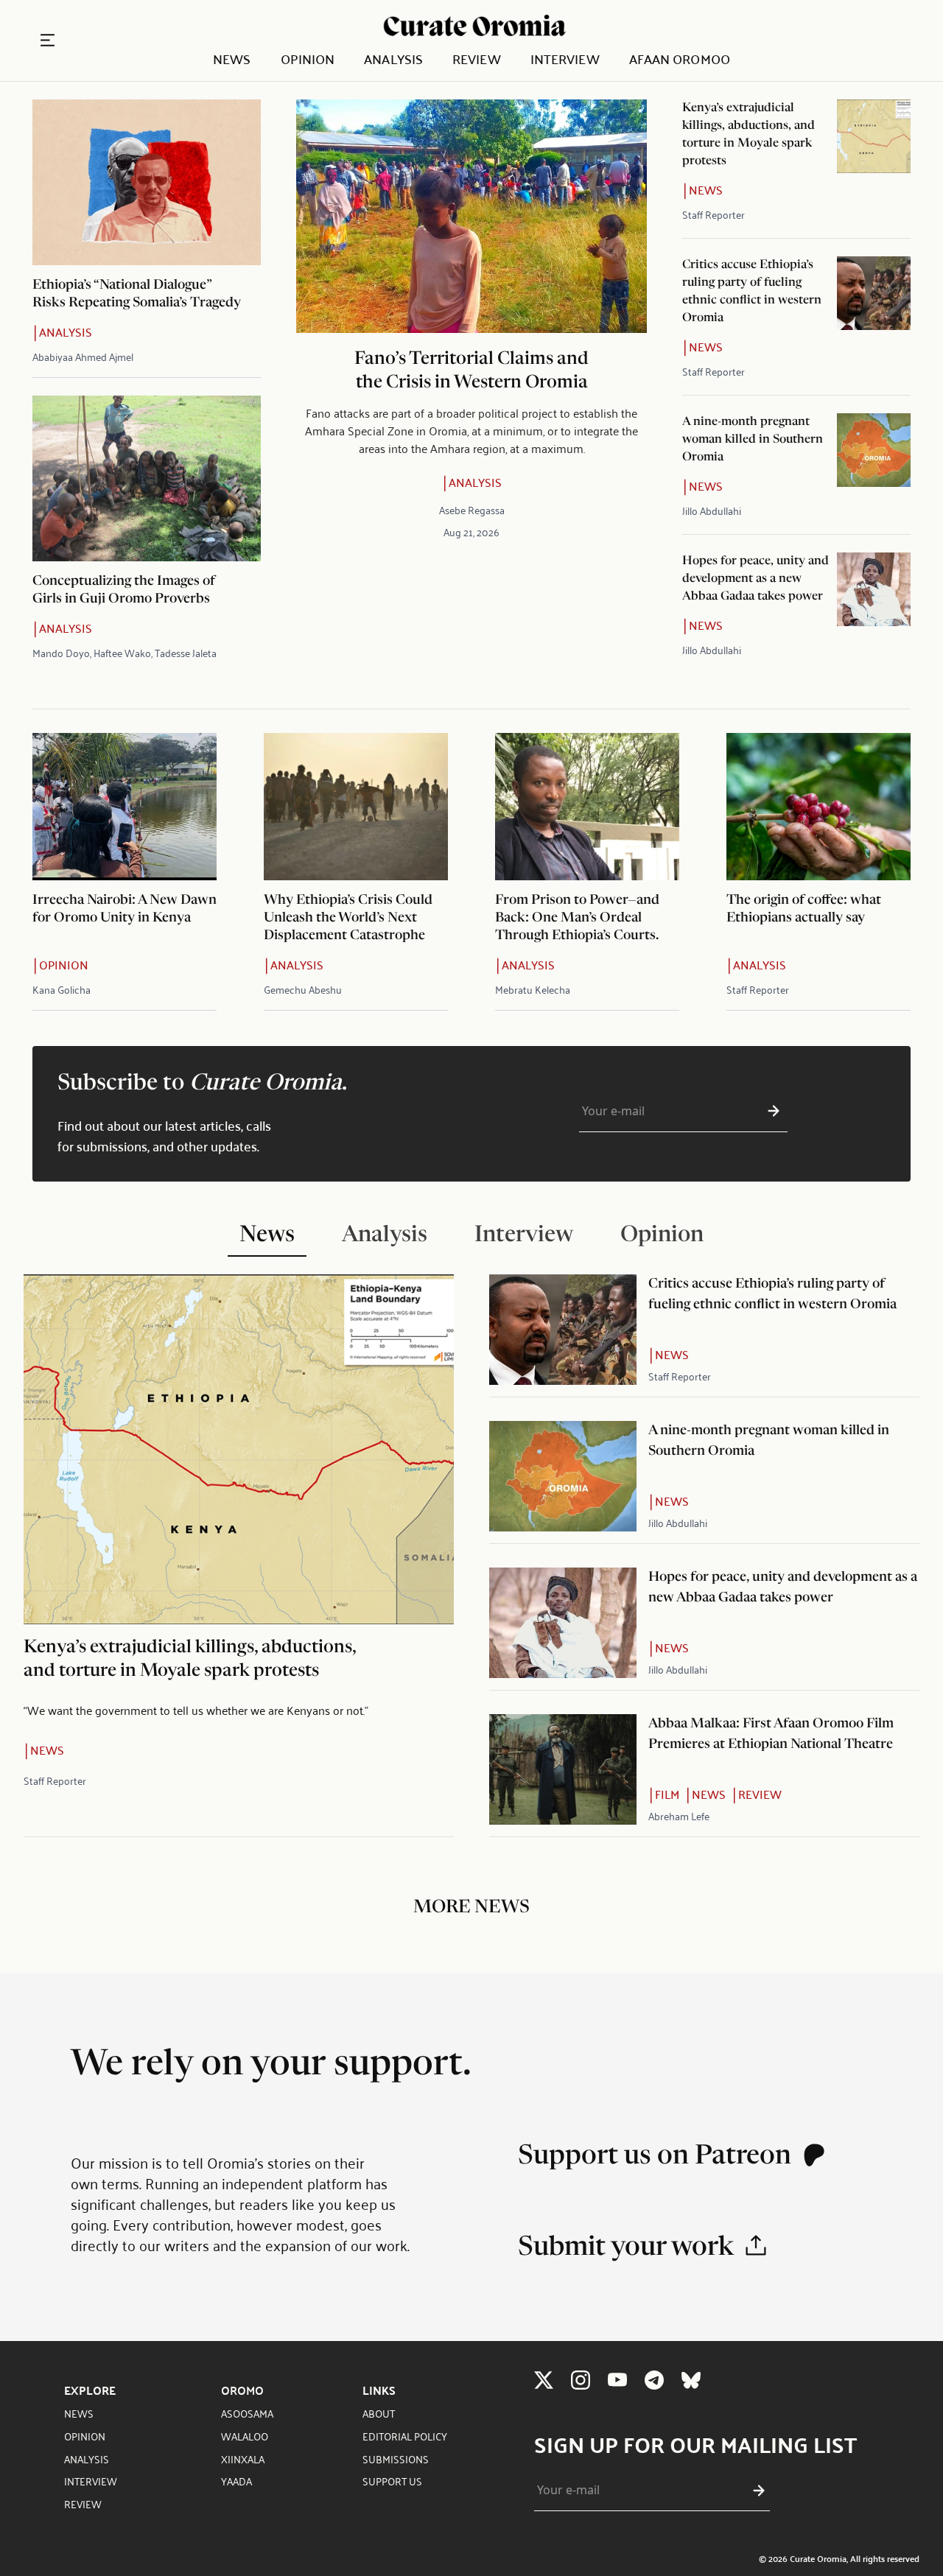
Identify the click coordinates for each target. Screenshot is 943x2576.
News (232, 59)
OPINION (85, 2436)
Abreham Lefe (679, 1815)
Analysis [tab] (385, 1236)
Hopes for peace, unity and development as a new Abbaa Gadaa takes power (756, 579)
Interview (565, 59)
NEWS (79, 2413)
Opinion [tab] (662, 1236)
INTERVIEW (91, 2481)
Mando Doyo (61, 652)
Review (477, 59)
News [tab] (267, 1236)
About (379, 2413)
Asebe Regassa (472, 509)
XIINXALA (243, 2459)
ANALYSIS (87, 2459)
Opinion (308, 59)
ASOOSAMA (247, 2413)
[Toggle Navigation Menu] (48, 40)
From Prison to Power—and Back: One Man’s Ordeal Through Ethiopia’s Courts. (577, 919)
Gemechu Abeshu (303, 989)
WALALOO (245, 2436)
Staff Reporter (714, 214)
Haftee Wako (122, 652)
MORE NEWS (471, 1908)
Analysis (393, 59)
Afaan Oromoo (680, 59)
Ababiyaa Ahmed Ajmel (83, 356)
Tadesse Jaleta (186, 652)
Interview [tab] (524, 1236)
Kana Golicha (62, 989)
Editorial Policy (405, 2436)
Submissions (396, 2459)
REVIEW (83, 2503)
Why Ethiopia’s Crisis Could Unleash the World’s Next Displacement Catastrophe (348, 919)
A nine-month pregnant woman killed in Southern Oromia (753, 440)
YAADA (236, 2481)
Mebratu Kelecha (533, 989)
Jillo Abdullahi (712, 510)
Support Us (392, 2481)
